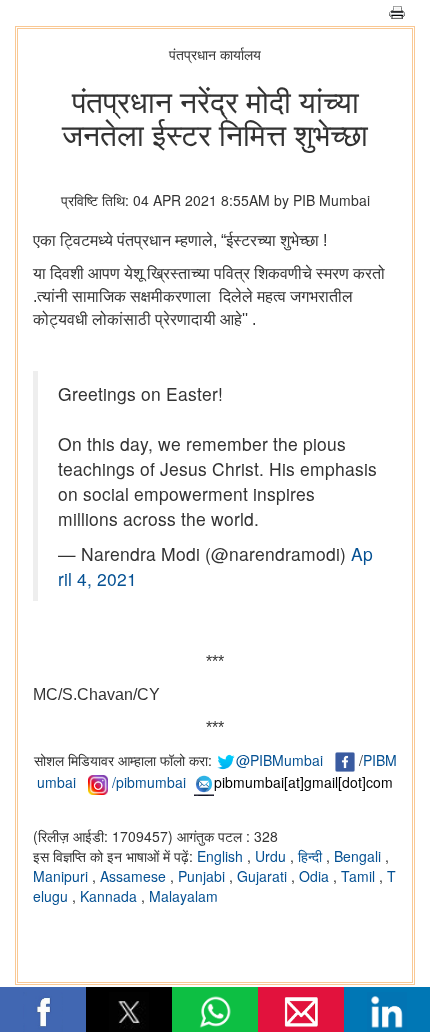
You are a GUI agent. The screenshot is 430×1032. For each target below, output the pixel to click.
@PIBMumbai (279, 760)
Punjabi (203, 876)
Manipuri (62, 876)
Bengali (359, 856)
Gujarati (264, 876)
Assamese (135, 876)
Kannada (110, 896)
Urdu (272, 856)
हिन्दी (312, 856)
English (222, 856)
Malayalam (183, 896)
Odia (316, 876)
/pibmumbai (149, 782)
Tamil (360, 876)
